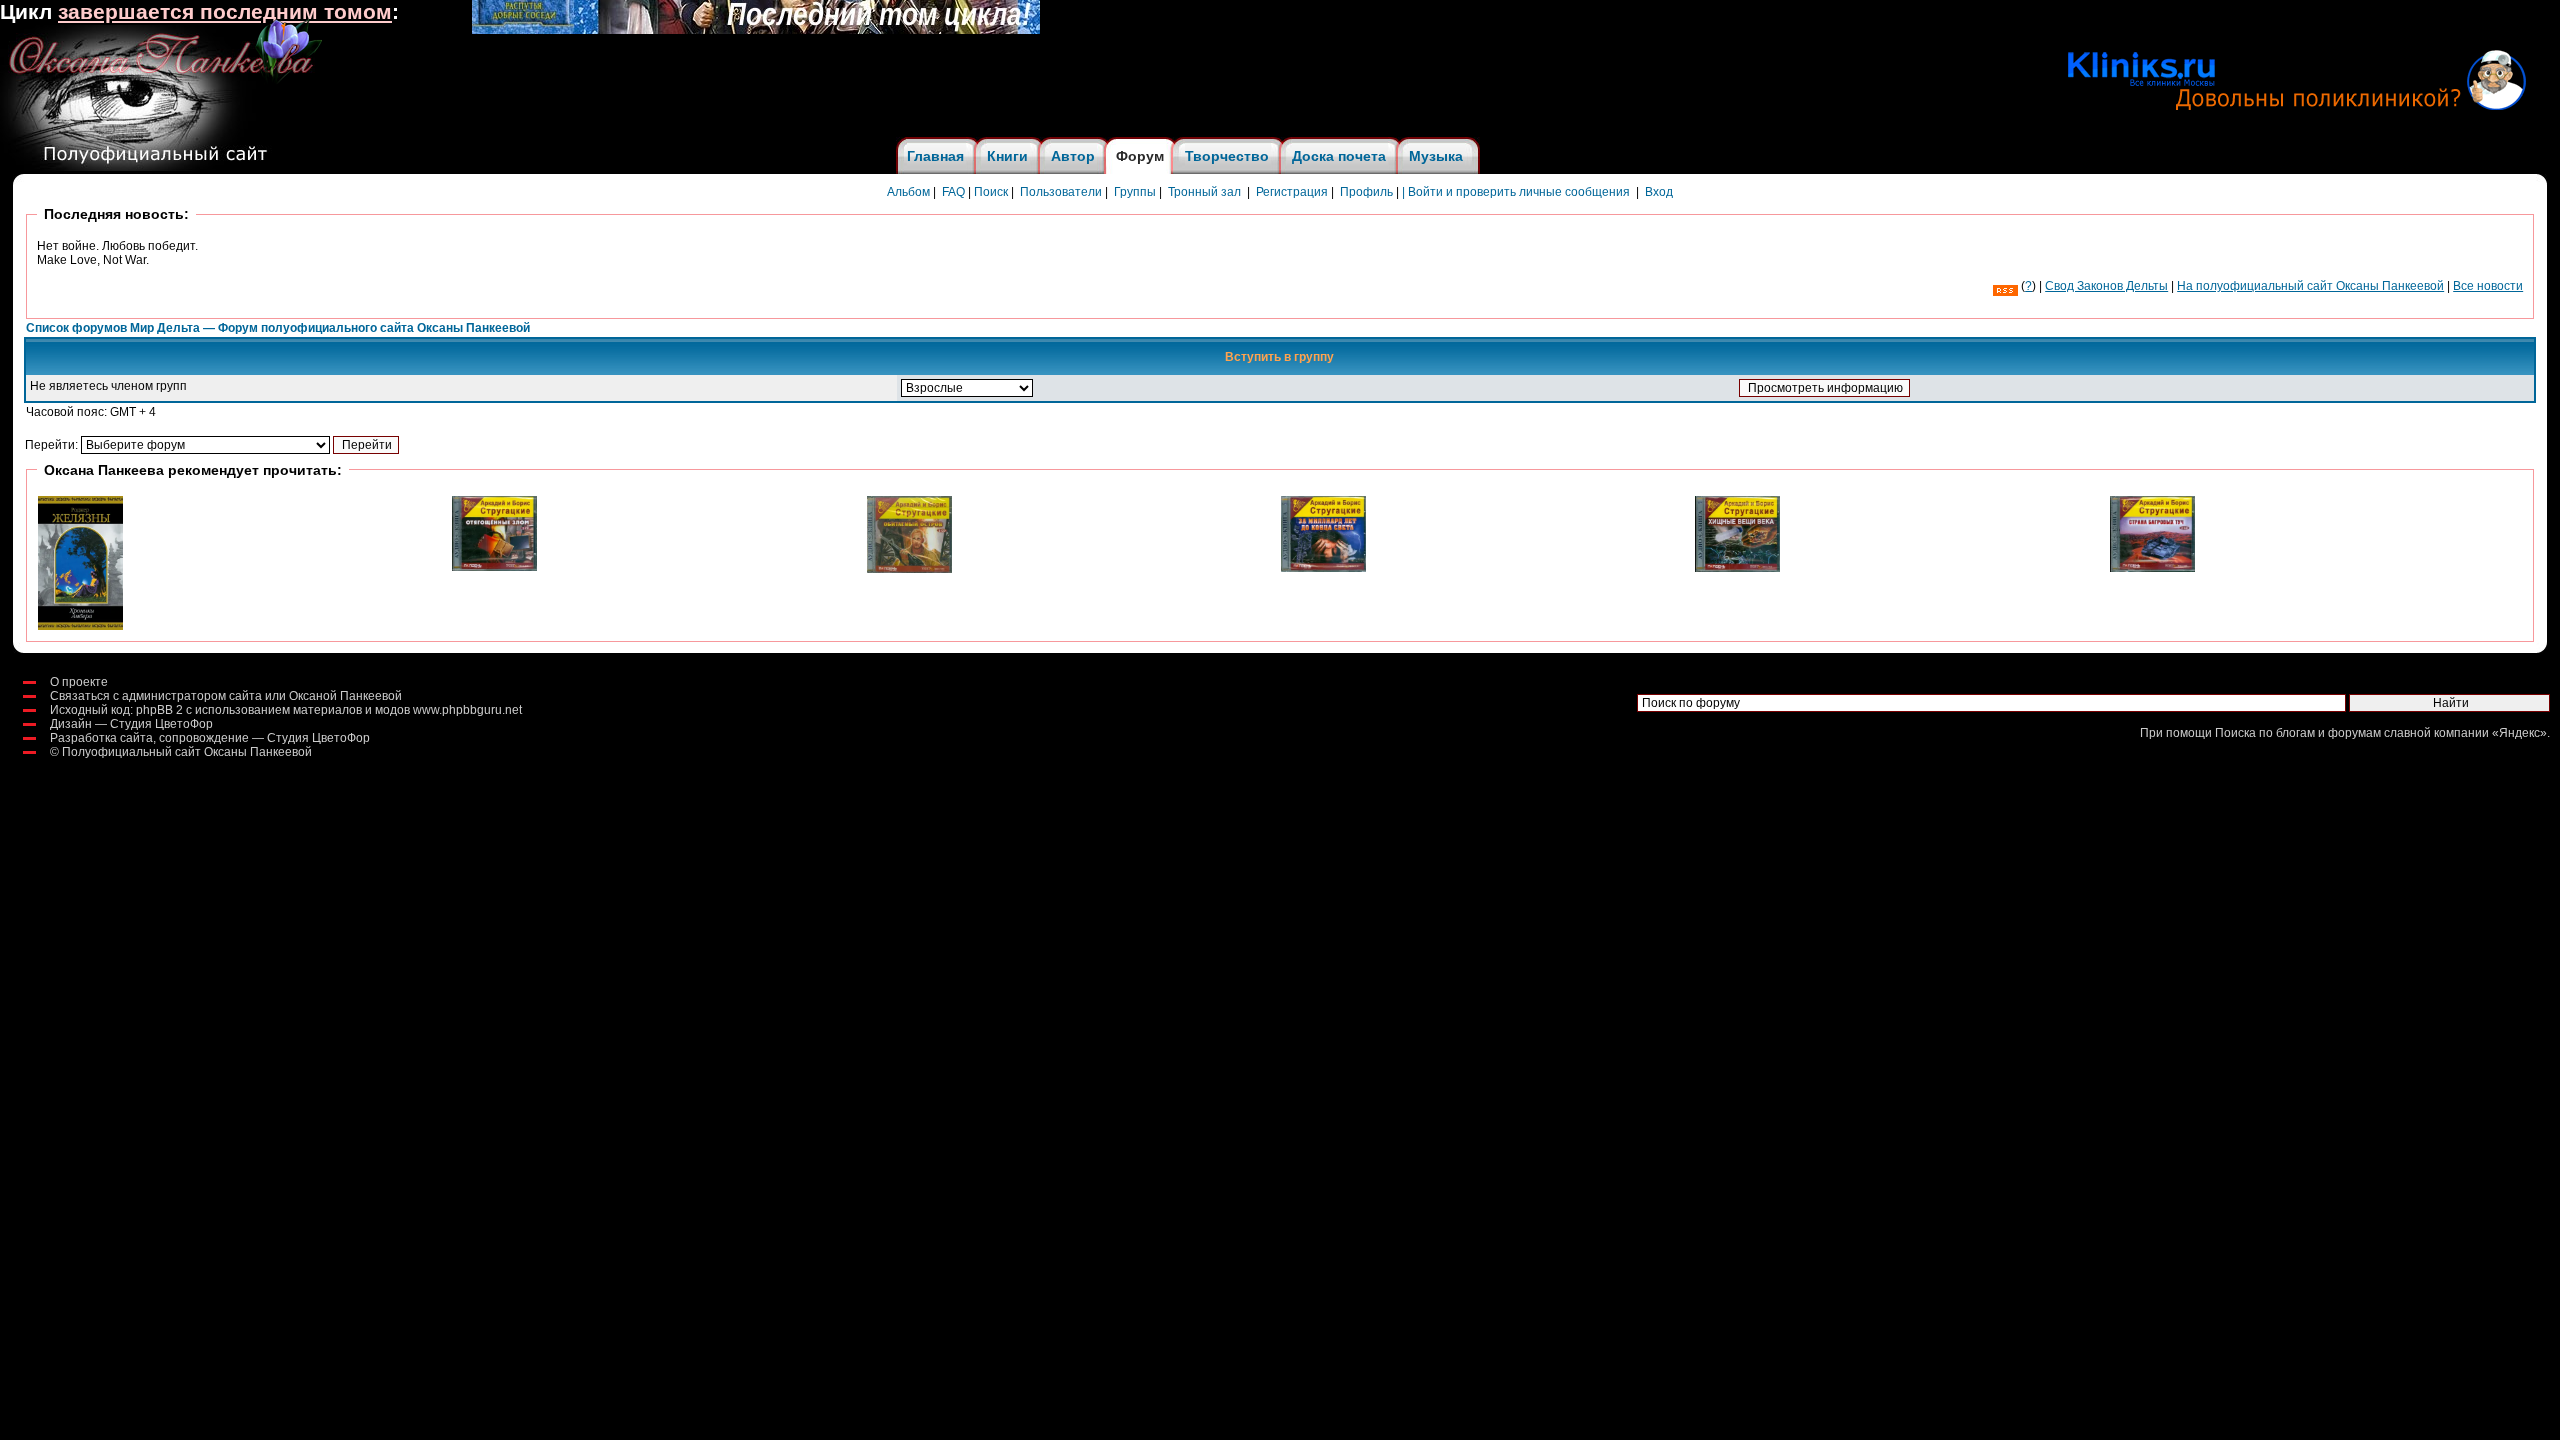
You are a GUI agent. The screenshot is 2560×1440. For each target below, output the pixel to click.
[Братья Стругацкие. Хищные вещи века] (1737, 568)
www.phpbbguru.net (467, 710)
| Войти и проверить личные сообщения (1516, 192)
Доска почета (1339, 156)
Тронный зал (1204, 192)
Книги (1007, 156)
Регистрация (1292, 192)
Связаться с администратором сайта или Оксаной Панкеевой (226, 696)
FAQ (953, 192)
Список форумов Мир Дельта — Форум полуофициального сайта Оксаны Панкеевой (278, 328)
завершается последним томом (225, 12)
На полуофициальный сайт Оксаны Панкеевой (2310, 286)
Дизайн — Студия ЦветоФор (131, 724)
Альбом (908, 192)
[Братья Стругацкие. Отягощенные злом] (494, 567)
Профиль (1366, 192)
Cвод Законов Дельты (2106, 286)
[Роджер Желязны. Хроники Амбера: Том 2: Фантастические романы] (80, 626)
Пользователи (1061, 192)
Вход (1659, 192)
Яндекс (2519, 733)
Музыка (1436, 156)
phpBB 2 (159, 710)
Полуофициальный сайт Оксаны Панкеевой (187, 752)
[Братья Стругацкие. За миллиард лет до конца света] (1323, 568)
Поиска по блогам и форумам (2298, 733)
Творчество (1227, 156)
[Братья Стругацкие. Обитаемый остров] (909, 569)
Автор (1073, 156)
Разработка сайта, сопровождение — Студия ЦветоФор (210, 738)
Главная (935, 156)
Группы (1135, 192)
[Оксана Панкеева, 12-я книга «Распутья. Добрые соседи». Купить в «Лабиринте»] (756, 30)
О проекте (79, 682)
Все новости (2488, 286)
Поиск (991, 192)
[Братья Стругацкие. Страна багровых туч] (2152, 568)
